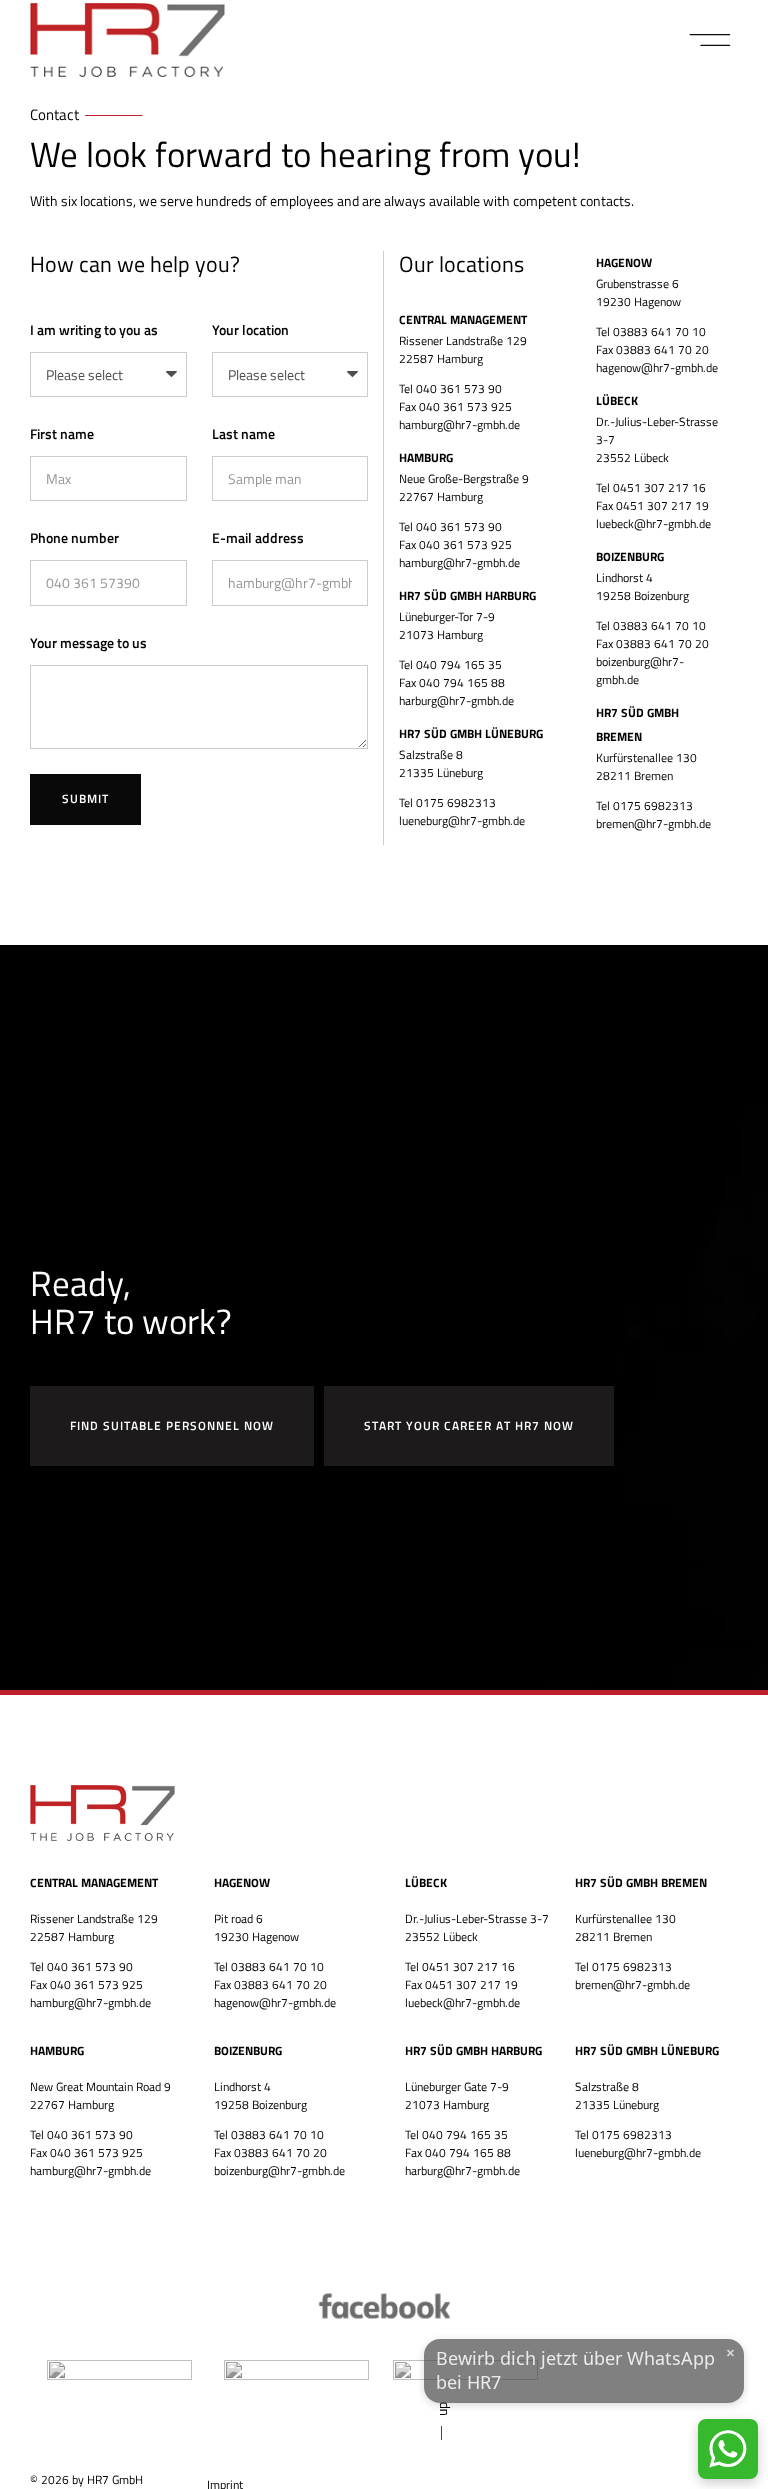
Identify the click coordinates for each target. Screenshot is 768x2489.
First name (62, 433)
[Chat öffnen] (728, 2449)
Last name (243, 433)
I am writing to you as (94, 329)
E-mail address (258, 537)
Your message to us (88, 642)
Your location (250, 329)
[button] (710, 40)
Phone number (74, 537)
